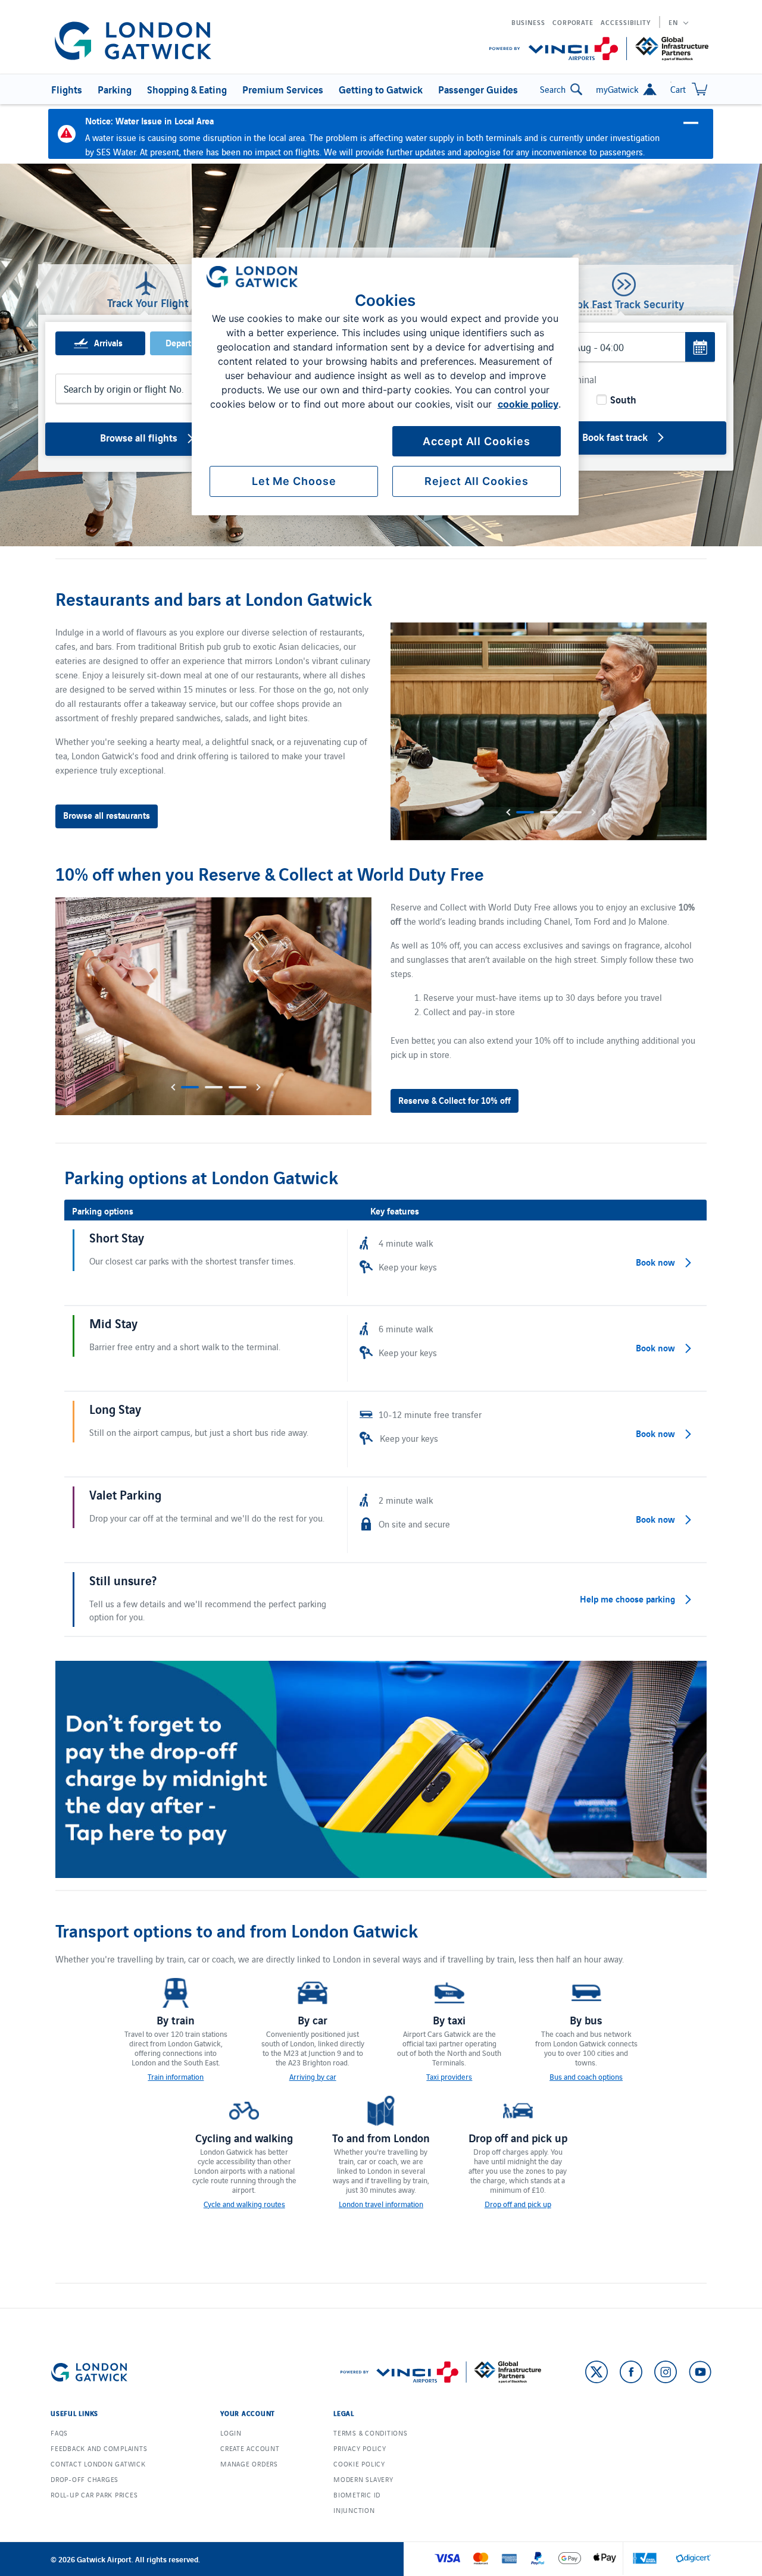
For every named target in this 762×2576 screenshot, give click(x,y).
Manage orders (249, 2464)
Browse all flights (139, 437)
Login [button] (231, 2433)
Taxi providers (449, 2076)
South (622, 399)
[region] (385, 386)
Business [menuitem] (528, 22)
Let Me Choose (294, 481)
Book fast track (615, 436)
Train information (176, 2076)
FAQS (59, 2433)
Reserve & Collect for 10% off (455, 1100)
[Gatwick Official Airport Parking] (133, 41)
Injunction (354, 2510)
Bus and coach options (586, 2076)
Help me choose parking (627, 1598)
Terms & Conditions (371, 2433)
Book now (655, 1262)
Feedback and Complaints (99, 2448)
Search (553, 89)
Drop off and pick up (518, 2204)
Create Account (250, 2448)
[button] (65, 89)
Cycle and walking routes (244, 2204)
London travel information (381, 2204)
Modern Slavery (363, 2479)
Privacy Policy (360, 2448)
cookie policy (528, 404)
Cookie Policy (359, 2464)
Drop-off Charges (85, 2479)
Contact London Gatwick (98, 2464)
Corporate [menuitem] (573, 22)
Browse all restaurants (107, 815)
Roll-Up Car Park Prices (94, 2494)
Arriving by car (313, 2076)
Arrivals (108, 342)
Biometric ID (357, 2494)
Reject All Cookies (476, 481)
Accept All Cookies (476, 441)
